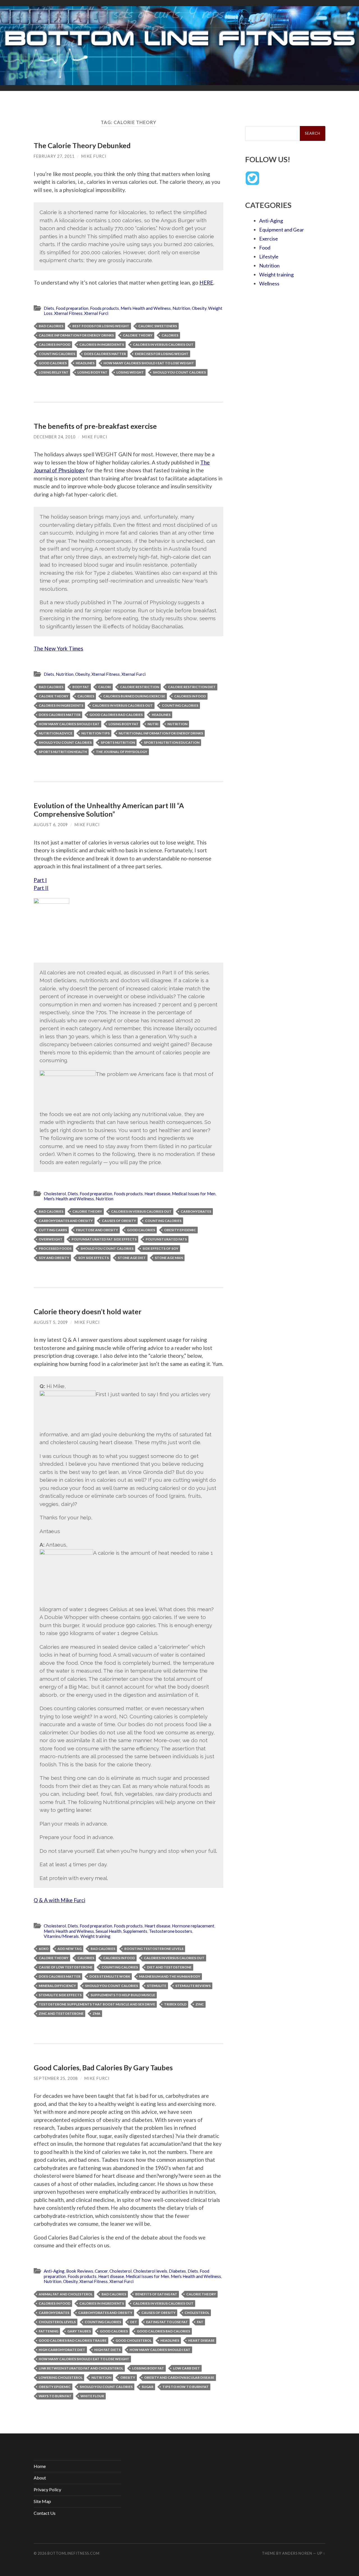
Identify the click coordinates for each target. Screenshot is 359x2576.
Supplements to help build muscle (123, 1995)
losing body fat (92, 372)
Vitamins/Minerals (61, 1936)
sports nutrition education (172, 742)
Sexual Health (109, 1931)
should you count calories (179, 372)
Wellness (269, 283)
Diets (49, 308)
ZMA (96, 2013)
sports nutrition (118, 742)
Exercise (269, 239)
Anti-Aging (54, 2271)
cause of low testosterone (66, 1967)
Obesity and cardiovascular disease (179, 2377)
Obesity (199, 308)
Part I (40, 880)
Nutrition (181, 308)
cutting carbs (53, 1230)
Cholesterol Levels (57, 2322)
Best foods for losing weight (101, 326)
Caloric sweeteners (158, 326)
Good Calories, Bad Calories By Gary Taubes (103, 2067)
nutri (153, 724)
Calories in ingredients (102, 344)
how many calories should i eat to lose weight (149, 363)
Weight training (95, 1936)
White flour (92, 2396)
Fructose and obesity (97, 1230)
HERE (206, 282)
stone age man (169, 1258)
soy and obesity (54, 1258)
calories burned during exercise (134, 696)
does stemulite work (110, 1976)
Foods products (104, 308)
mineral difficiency (57, 1986)
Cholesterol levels (150, 2271)
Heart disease (157, 1194)
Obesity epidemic (180, 1230)
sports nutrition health (63, 752)
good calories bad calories (116, 715)
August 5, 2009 (51, 1322)
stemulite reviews (193, 1986)
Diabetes (177, 2271)
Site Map (42, 2501)
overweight (51, 1239)
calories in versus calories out (163, 344)
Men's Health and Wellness (146, 308)
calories (170, 335)
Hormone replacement (193, 1926)
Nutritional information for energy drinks (161, 733)
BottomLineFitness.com (73, 2553)
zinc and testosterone (61, 2013)
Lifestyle (269, 257)
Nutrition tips (95, 733)
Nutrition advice (56, 733)
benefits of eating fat (156, 2294)
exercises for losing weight (162, 354)
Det (134, 2322)
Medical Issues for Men (194, 1194)
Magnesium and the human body (170, 1976)
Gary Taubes (79, 2331)
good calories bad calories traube (73, 2340)
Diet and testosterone (169, 1967)
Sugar (148, 2387)
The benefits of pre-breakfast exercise (95, 426)
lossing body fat (148, 2368)
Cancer (101, 2271)
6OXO (44, 1949)
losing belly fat (54, 372)
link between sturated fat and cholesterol (81, 2368)
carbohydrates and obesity (66, 1221)
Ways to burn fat (55, 2396)
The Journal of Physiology (122, 752)
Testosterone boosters (171, 1931)
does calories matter (105, 354)
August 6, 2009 (51, 825)
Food (265, 248)
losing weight (130, 372)
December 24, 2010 (55, 437)
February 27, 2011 (54, 156)
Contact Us (45, 2513)
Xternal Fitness (68, 313)
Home (40, 2466)
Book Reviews (80, 2271)
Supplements (135, 1931)
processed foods (55, 1248)
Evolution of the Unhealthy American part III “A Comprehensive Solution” (109, 810)
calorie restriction (140, 687)
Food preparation (72, 308)
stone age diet (132, 1258)
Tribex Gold (175, 2004)
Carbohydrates (196, 1211)
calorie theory (138, 335)
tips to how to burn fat (186, 2387)
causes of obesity (119, 1221)
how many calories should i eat (69, 724)
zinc (200, 2004)
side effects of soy (160, 1248)
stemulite (157, 1986)
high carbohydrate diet (62, 2350)
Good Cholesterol (134, 2340)
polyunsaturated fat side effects (104, 1239)
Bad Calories (51, 326)
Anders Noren (297, 2553)
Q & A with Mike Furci (59, 1900)
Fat (200, 2322)
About (40, 2478)
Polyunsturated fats (166, 1239)
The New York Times (58, 648)
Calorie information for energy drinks (76, 335)
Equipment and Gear (282, 230)
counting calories (57, 354)
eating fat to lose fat (167, 2322)
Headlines (85, 363)
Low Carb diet (187, 2368)
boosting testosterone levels (154, 1949)
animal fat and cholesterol (66, 2294)
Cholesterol (55, 1194)
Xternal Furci (96, 313)
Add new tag (70, 1949)
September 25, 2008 (56, 2078)
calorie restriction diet (192, 687)
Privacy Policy (47, 2489)
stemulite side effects (60, 1995)
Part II (41, 888)
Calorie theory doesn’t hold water (88, 1311)
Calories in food (55, 344)
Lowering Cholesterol (61, 2377)
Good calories (53, 363)
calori (105, 687)
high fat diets (107, 2350)
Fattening (49, 2331)
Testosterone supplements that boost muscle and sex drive (97, 2004)
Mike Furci (94, 156)
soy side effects (94, 1258)
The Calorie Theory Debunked (82, 145)
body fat (81, 687)
